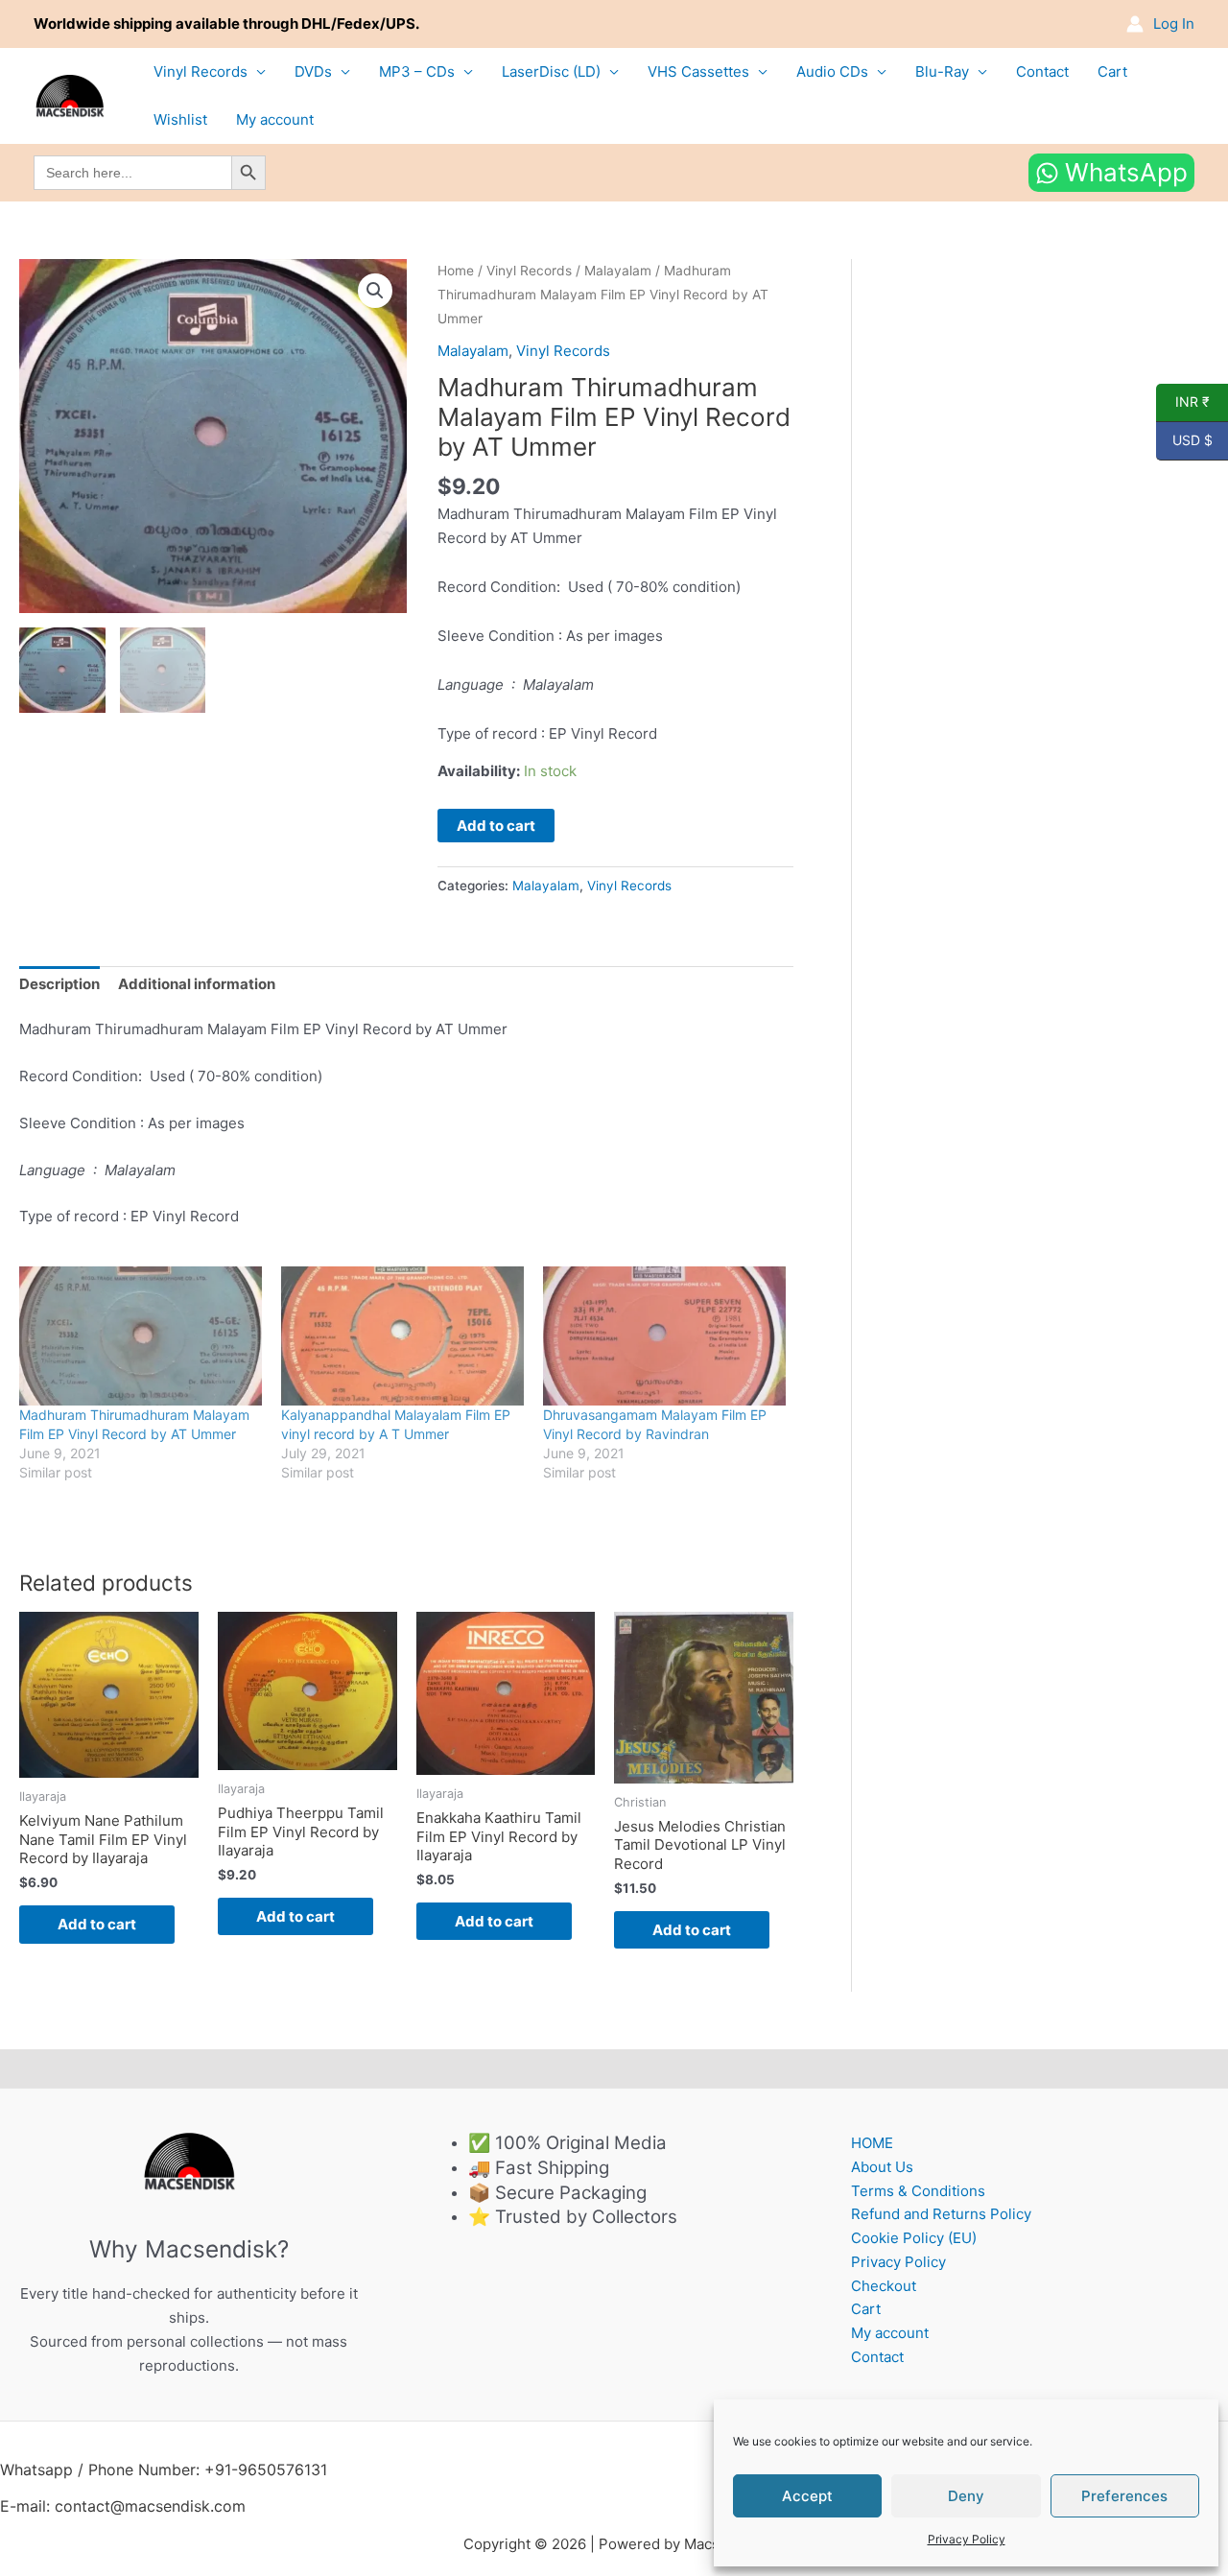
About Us (882, 2167)
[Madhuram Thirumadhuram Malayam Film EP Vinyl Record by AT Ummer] (141, 1336)
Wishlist (180, 119)
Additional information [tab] (197, 984)
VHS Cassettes (698, 71)
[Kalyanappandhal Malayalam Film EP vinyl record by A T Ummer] (402, 1336)
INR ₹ (1183, 402)
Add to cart (496, 826)
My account (275, 119)
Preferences (1124, 2496)
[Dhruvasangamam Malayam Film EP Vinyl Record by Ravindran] (664, 1336)
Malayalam (618, 271)
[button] (375, 291)
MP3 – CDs (417, 71)
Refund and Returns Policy (941, 2214)
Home (456, 271)
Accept (807, 2496)
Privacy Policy (967, 2539)
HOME (872, 2143)
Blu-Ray (942, 71)
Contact (1042, 71)
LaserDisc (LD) (551, 71)
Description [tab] (59, 984)
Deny (966, 2496)
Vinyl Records (201, 71)
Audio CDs (832, 71)
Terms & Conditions (918, 2191)
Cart (1112, 71)
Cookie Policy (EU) (914, 2238)
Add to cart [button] (97, 1924)
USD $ (1184, 440)
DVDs (313, 71)
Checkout (884, 2286)
